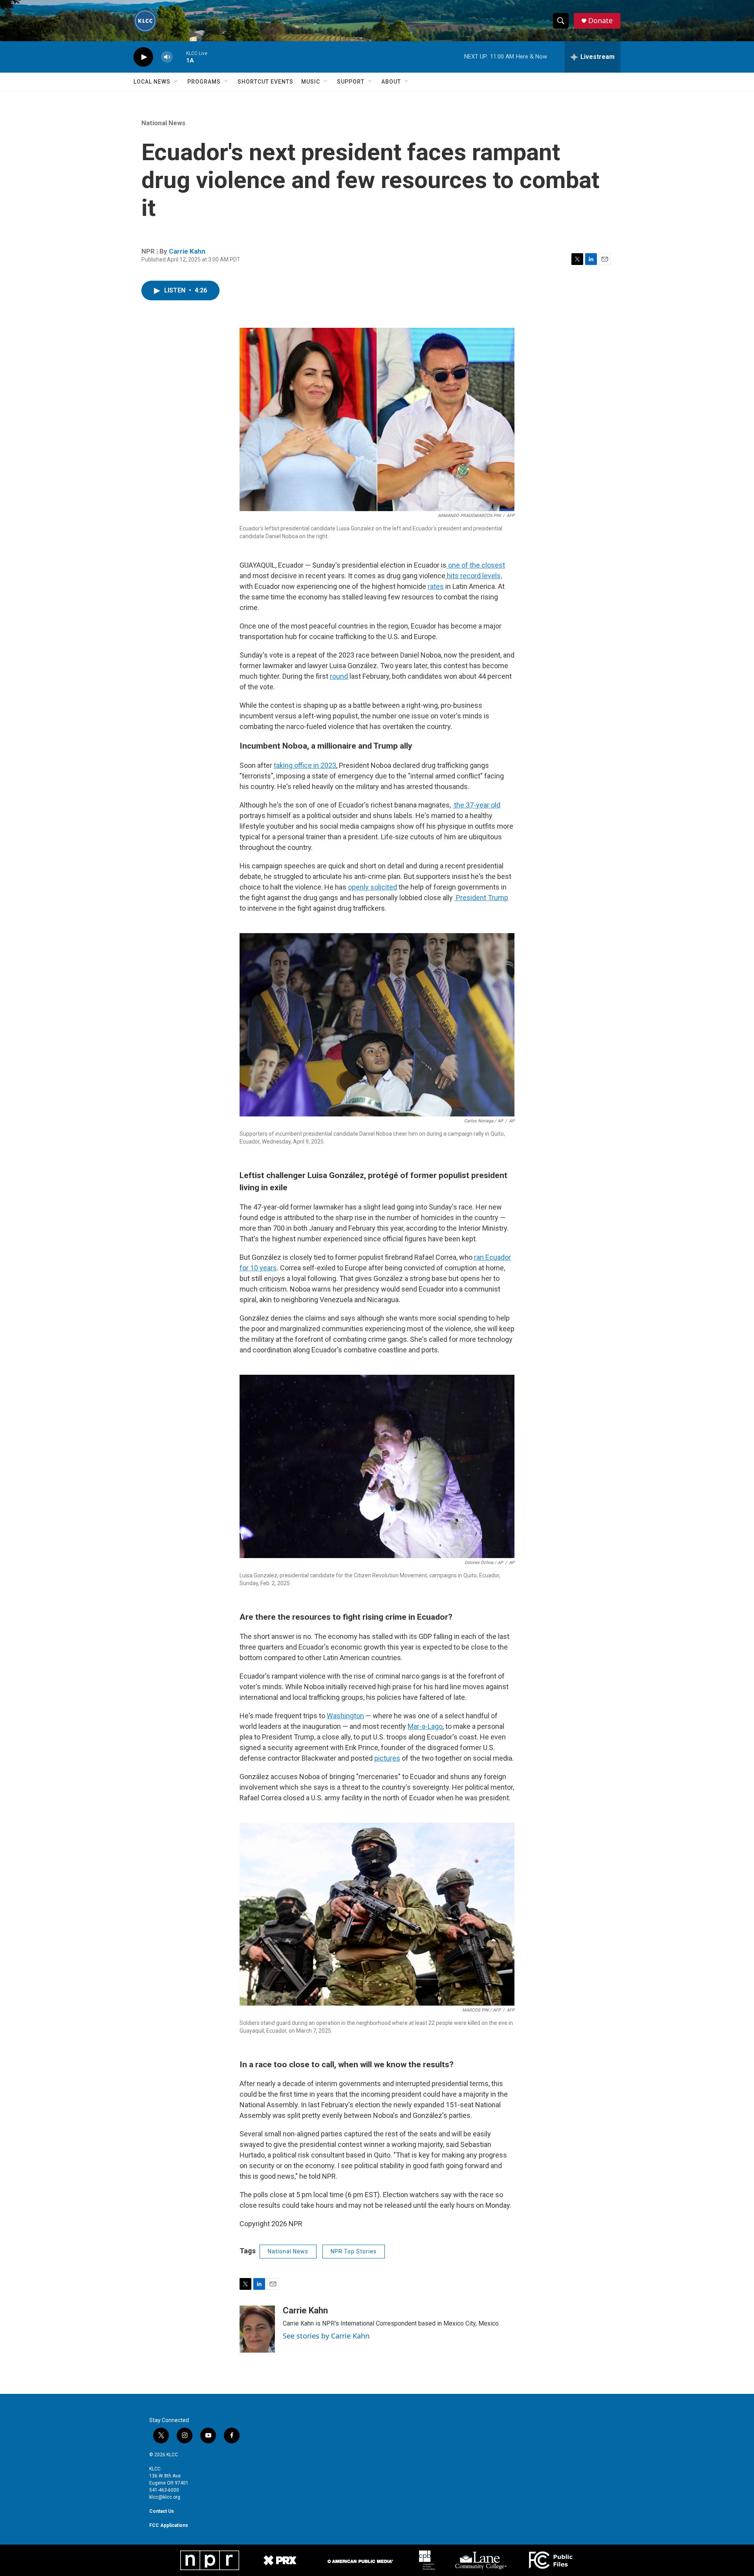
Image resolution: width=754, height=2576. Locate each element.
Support (351, 82)
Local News (152, 82)
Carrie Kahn (187, 251)
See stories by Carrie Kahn (326, 2336)
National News (163, 123)
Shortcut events (265, 82)
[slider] (179, 57)
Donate (600, 21)
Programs (204, 82)
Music (311, 82)
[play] (143, 57)
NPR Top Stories (354, 2251)
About (391, 82)
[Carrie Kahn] (257, 2329)
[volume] (167, 57)
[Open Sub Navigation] (176, 82)
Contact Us (162, 2511)
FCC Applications (169, 2525)
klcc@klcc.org (165, 2497)
